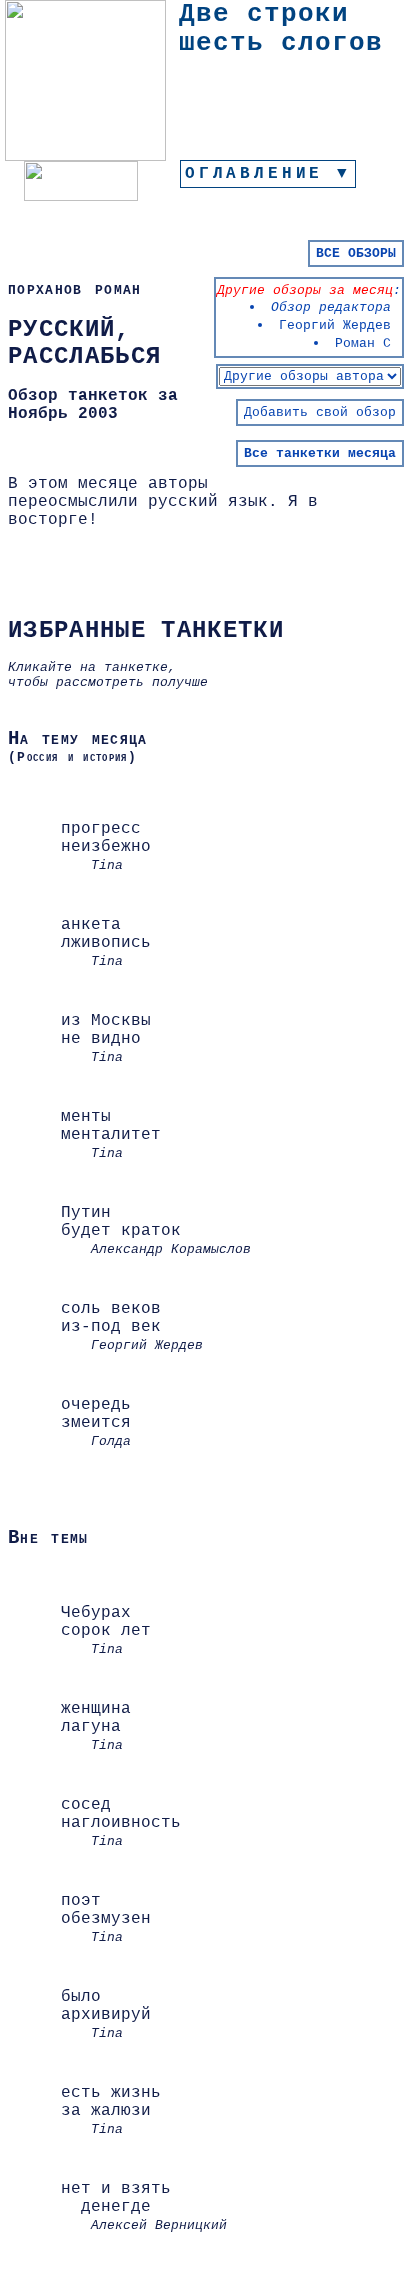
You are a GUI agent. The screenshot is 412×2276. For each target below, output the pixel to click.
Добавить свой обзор (320, 412)
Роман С (363, 343)
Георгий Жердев (335, 325)
